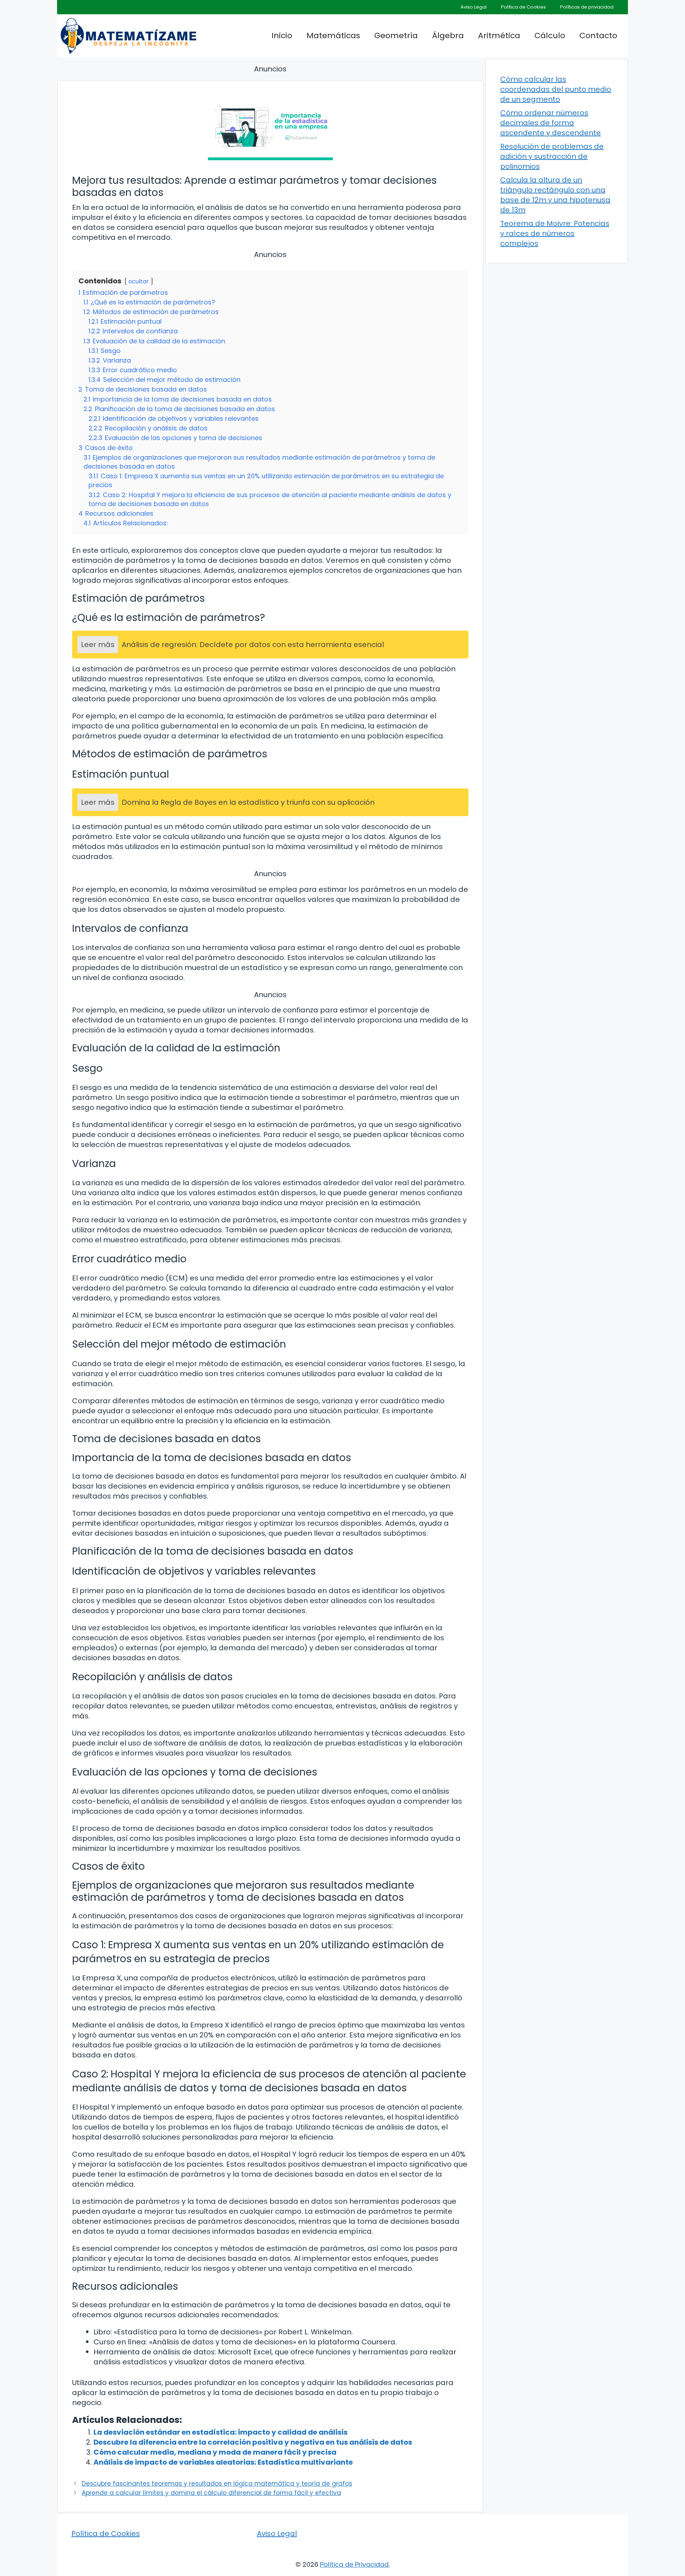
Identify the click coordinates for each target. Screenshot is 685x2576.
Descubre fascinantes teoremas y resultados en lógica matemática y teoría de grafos (217, 2484)
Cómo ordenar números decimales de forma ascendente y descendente (550, 123)
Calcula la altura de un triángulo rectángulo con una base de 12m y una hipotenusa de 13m (555, 195)
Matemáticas (333, 36)
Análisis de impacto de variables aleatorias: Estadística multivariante (223, 2462)
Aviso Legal (474, 7)
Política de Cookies (523, 7)
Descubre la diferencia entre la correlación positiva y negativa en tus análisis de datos (253, 2442)
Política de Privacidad (354, 2564)
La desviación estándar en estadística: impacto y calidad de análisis (220, 2432)
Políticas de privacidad (587, 7)
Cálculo (550, 36)
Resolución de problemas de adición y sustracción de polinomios (552, 156)
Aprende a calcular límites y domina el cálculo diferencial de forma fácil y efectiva (211, 2493)
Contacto (598, 36)
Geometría (396, 36)
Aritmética (499, 36)
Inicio (282, 36)
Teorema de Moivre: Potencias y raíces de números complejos (555, 233)
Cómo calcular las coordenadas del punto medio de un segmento (556, 89)
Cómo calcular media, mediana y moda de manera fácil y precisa (215, 2452)
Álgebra (448, 36)
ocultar (139, 281)
